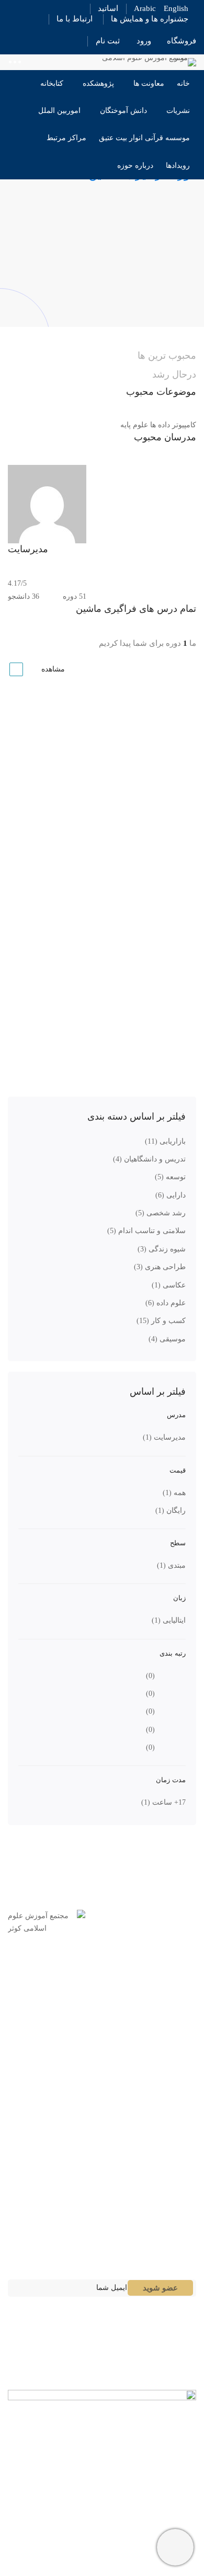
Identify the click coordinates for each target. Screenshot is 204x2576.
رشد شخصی (161, 1213)
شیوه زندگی (162, 1249)
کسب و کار (161, 1321)
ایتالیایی (169, 1620)
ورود (144, 41)
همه (174, 1493)
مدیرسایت (164, 1437)
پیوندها (175, 2176)
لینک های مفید (162, 2207)
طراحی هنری (160, 1267)
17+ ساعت (163, 1802)
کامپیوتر (184, 425)
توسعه (170, 1177)
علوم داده (166, 1303)
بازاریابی (165, 1141)
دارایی (171, 1195)
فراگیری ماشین (172, 741)
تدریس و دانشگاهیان (149, 1159)
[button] (102, 2177)
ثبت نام (108, 41)
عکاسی (169, 1285)
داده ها (160, 425)
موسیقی (167, 1339)
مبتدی (171, 1565)
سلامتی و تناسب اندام (146, 1231)
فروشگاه (182, 41)
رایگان (171, 1511)
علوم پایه (134, 425)
